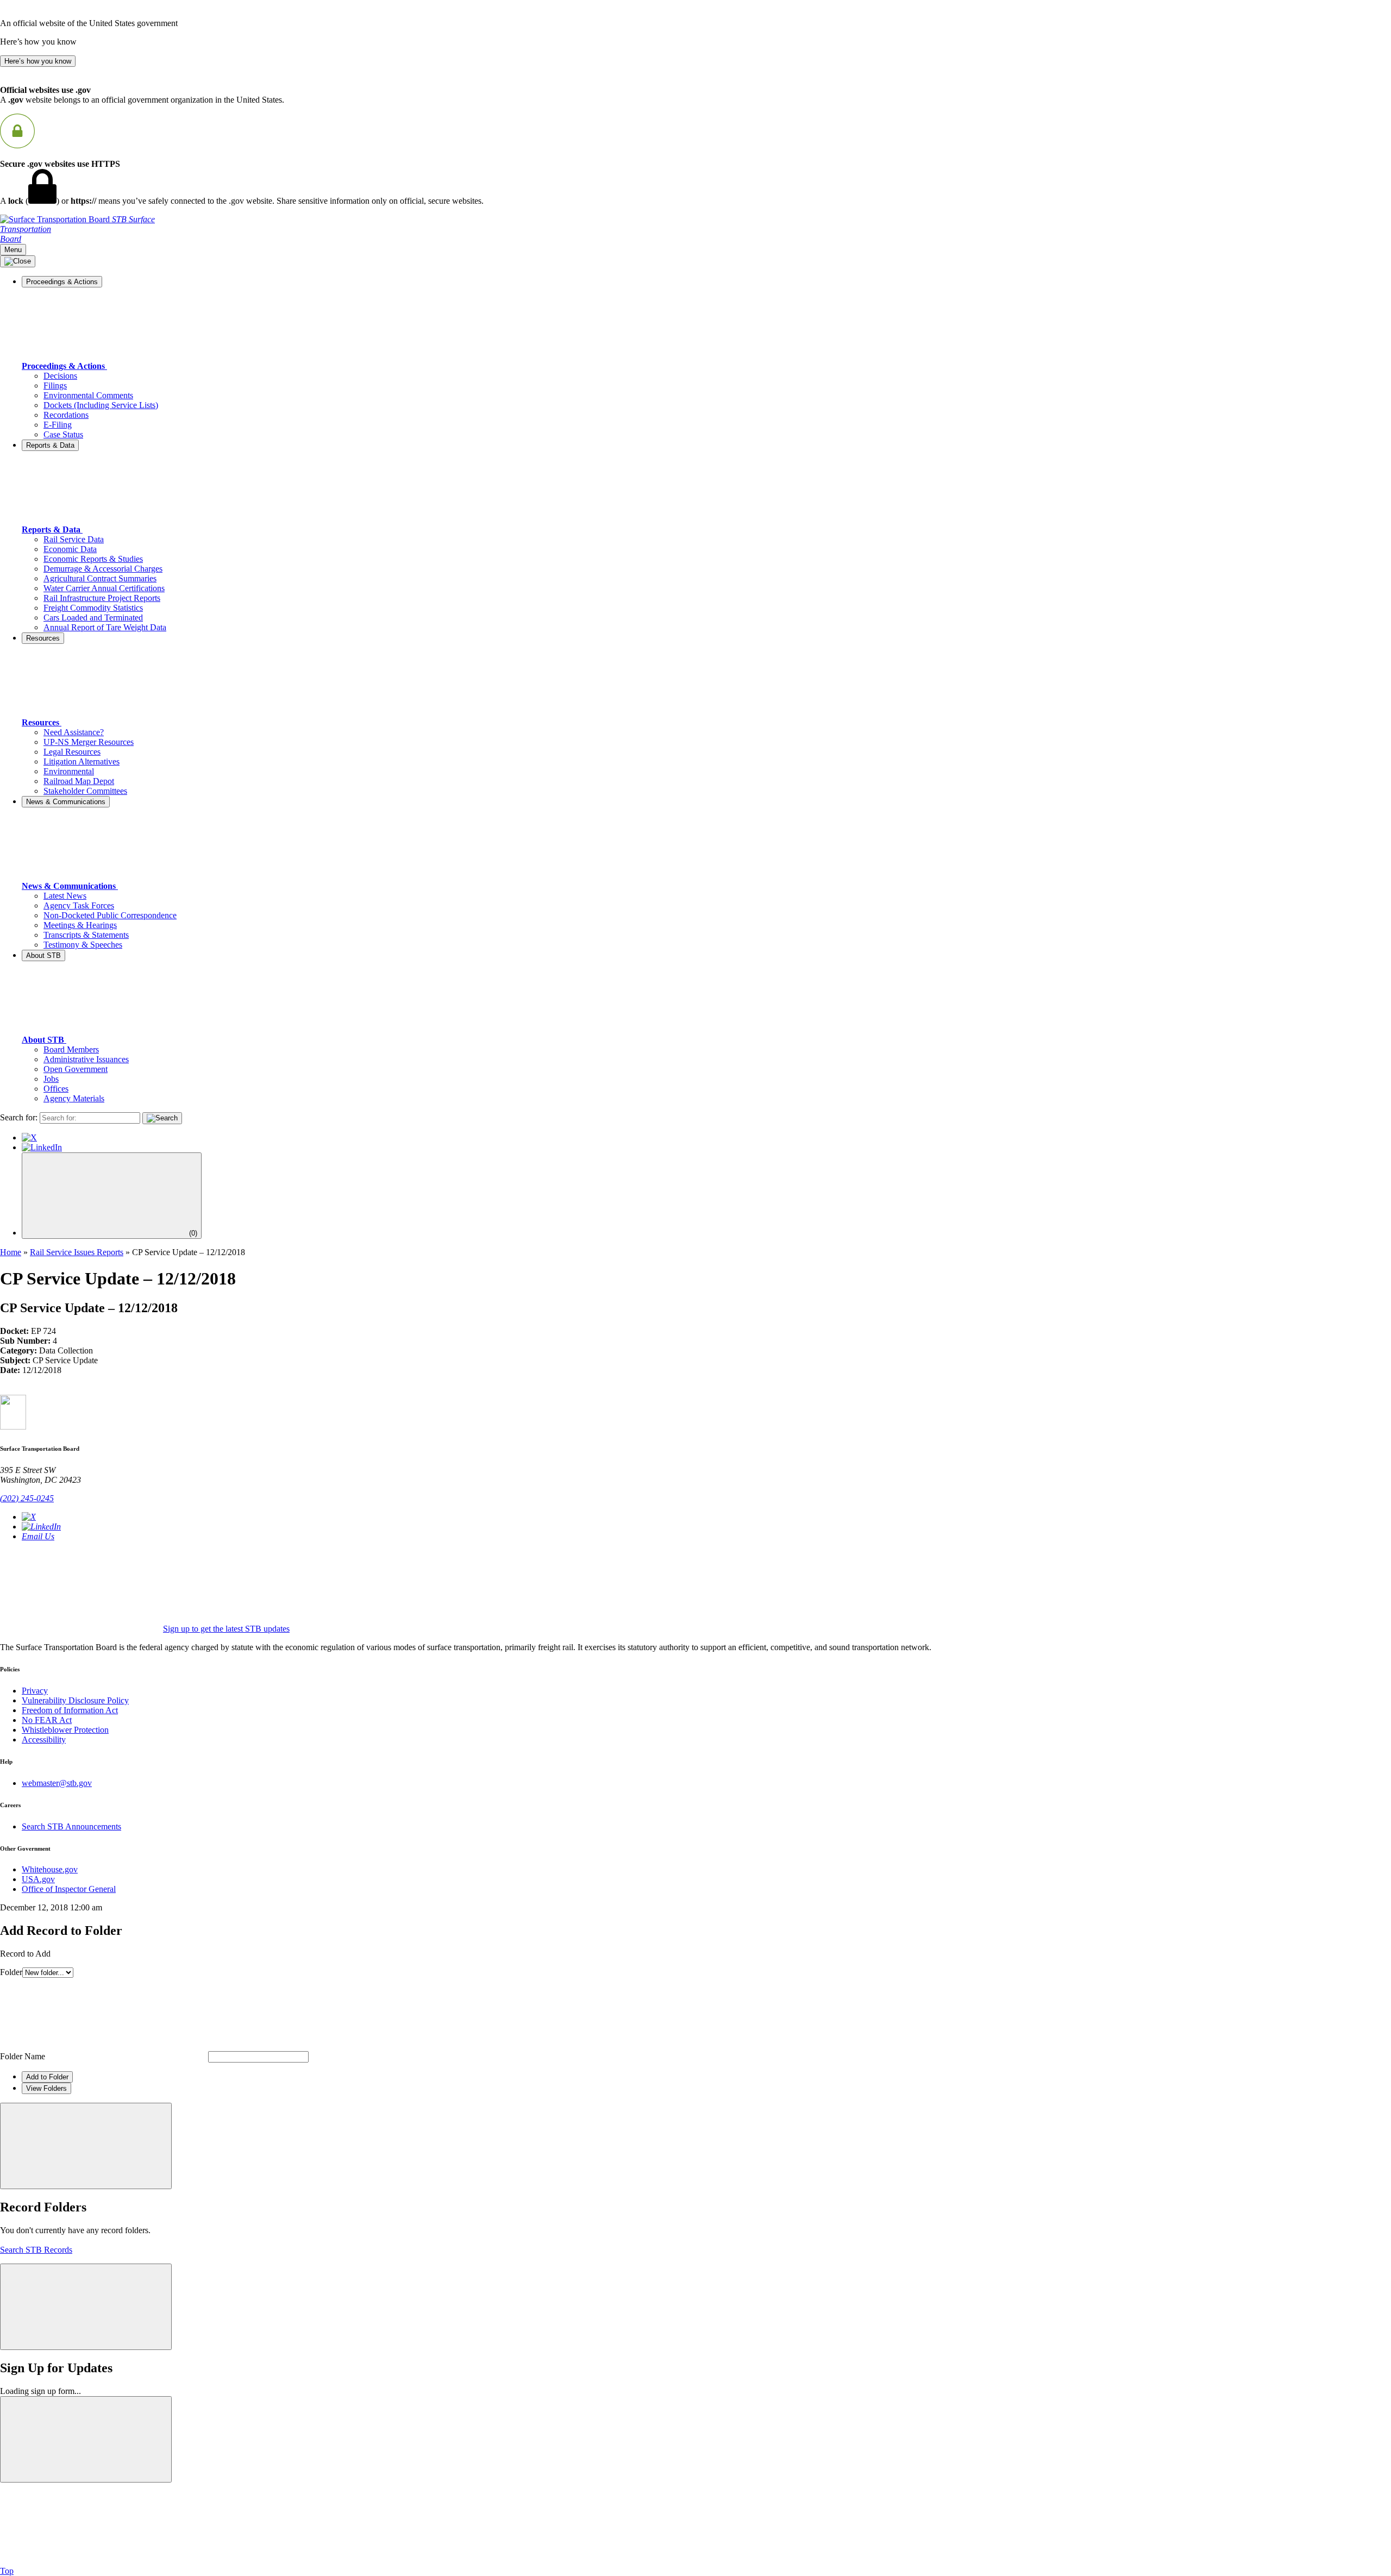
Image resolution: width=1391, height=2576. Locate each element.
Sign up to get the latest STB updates (226, 1629)
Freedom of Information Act (70, 1710)
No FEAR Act (47, 1720)
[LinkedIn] (42, 1147)
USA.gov (38, 1879)
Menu (13, 250)
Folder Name (23, 2056)
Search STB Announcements (71, 1826)
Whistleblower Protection (65, 1730)
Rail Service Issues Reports (77, 1252)
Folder (11, 1972)
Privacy (35, 1691)
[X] (29, 1137)
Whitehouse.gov (50, 1869)
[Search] (162, 1118)
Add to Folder (47, 2077)
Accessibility (44, 1740)
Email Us (38, 1536)
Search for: (19, 1117)
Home (11, 1252)
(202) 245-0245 (27, 1498)
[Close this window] (86, 2146)
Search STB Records (36, 2250)
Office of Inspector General (69, 1889)
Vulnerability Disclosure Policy (75, 1700)
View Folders (46, 2088)
